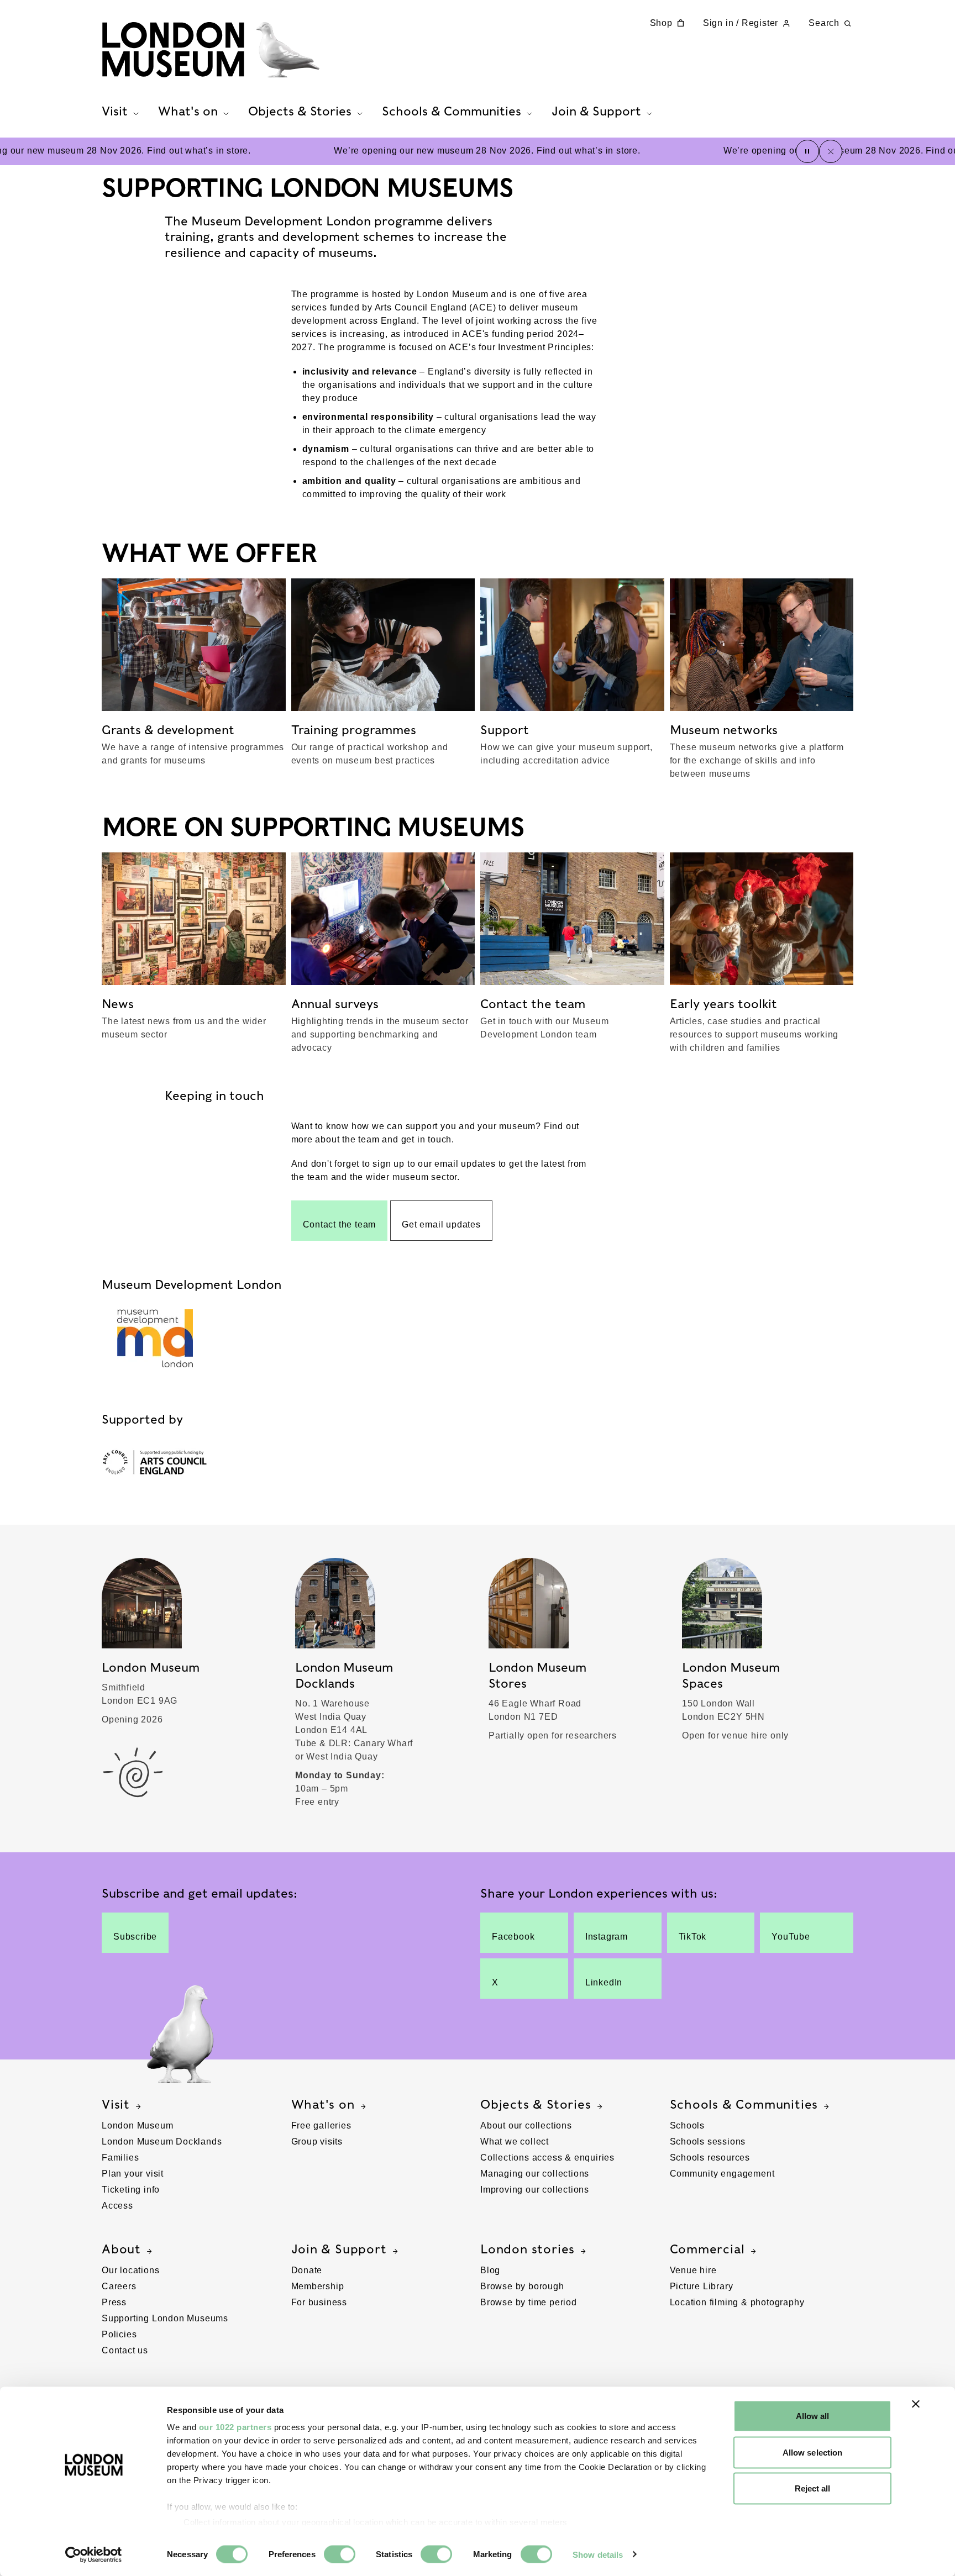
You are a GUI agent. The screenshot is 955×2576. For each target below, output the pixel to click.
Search (824, 23)
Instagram (607, 1937)
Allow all (813, 2416)
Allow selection (813, 2452)
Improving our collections (535, 2190)
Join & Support (339, 2249)
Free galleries (321, 2125)
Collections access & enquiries (547, 2158)
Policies (119, 2334)
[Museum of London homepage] (211, 50)
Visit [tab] (115, 111)
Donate (307, 2270)
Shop (661, 23)
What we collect (515, 2142)
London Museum (137, 2125)
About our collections (526, 2125)
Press (114, 2302)
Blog (490, 2270)
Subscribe (135, 1937)
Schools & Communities (744, 2104)
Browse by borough (522, 2286)
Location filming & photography (737, 2302)
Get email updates (441, 1224)
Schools (688, 2125)
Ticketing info (131, 2190)
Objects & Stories (536, 2104)
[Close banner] (916, 2404)
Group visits (317, 2142)
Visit (116, 2104)
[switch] (340, 2554)
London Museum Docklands (162, 2142)
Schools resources (710, 2158)
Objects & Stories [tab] (300, 111)
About (121, 2249)
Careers (119, 2286)
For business (319, 2302)
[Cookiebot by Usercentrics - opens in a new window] (94, 2554)
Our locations (130, 2270)
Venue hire (693, 2270)
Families (120, 2158)
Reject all (813, 2488)
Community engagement (722, 2174)
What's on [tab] (188, 111)
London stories (528, 2249)
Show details (598, 2554)
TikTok (693, 1937)
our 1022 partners (235, 2427)
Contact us (125, 2350)
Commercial (707, 2249)
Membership (318, 2286)
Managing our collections (535, 2174)
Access (117, 2206)
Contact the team (340, 1224)
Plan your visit (133, 2174)
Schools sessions (708, 2142)
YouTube (791, 1937)
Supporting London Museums (165, 2318)
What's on (323, 2104)
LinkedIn (604, 1982)
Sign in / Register (741, 23)
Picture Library (702, 2286)
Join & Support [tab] (596, 111)
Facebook (513, 1937)
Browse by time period (529, 2302)
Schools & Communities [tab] (452, 111)
